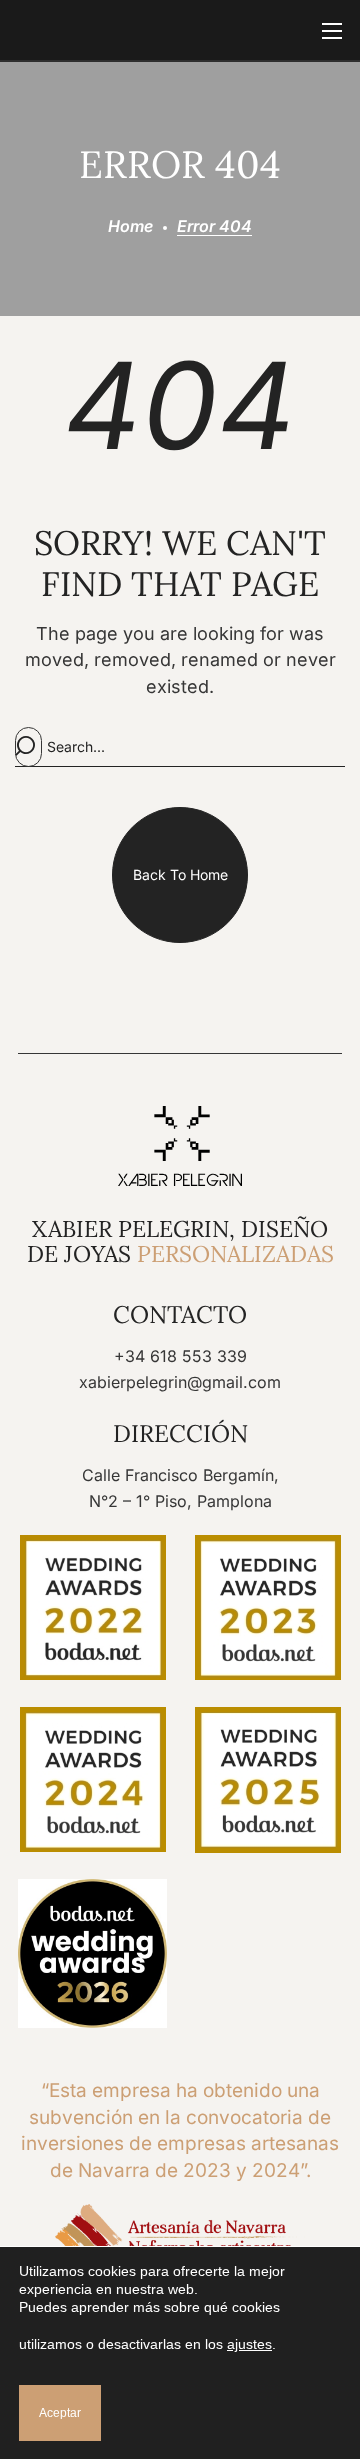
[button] (180, 875)
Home (130, 226)
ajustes (249, 2344)
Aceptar (60, 2413)
